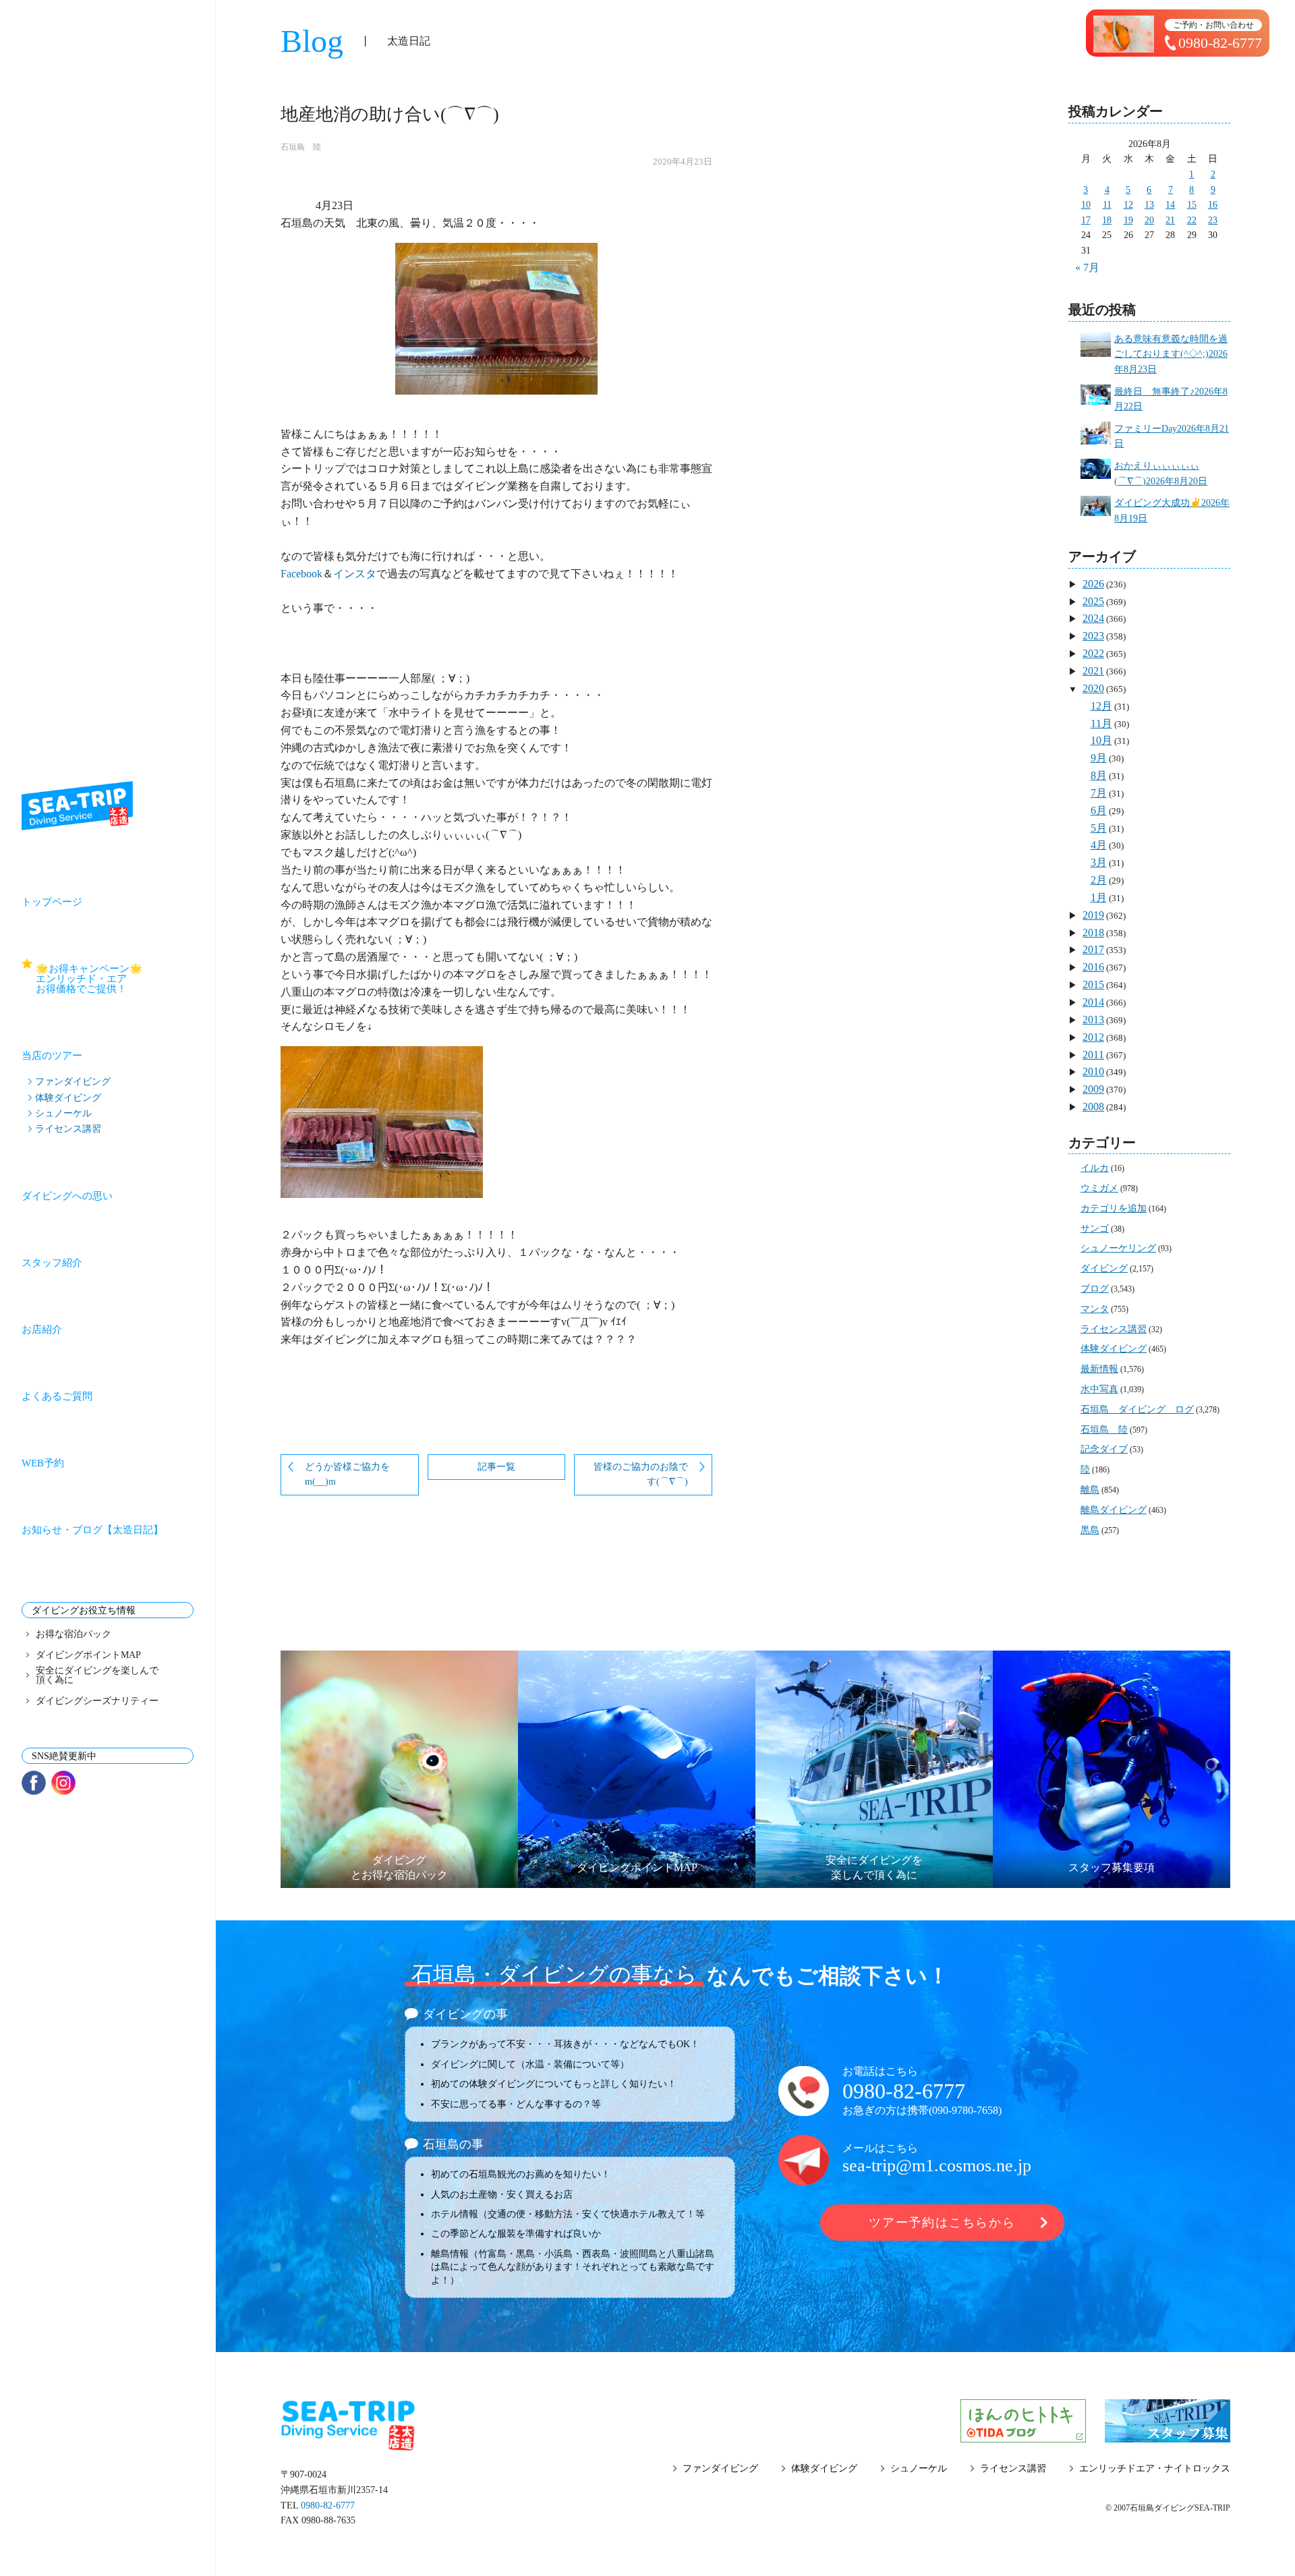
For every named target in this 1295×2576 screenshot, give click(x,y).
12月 (1101, 706)
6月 (1099, 810)
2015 (1093, 984)
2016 (1093, 967)
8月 (1099, 775)
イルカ (1095, 1168)
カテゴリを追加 (1114, 1208)
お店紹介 (42, 1329)
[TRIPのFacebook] (34, 1783)
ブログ (1095, 1289)
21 (1170, 220)
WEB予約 (43, 1463)
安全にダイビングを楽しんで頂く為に (97, 1676)
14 (1170, 205)
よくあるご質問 (57, 1396)
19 (1128, 220)
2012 (1093, 1037)
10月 (1101, 740)
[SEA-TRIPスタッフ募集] (1168, 2434)
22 (1192, 220)
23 (1213, 220)
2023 (1093, 636)
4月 (1099, 845)
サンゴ (1095, 1229)
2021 (1093, 671)
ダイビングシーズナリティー (97, 1701)
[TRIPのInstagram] (63, 1783)
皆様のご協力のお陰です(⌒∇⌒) (641, 1475)
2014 (1093, 1002)
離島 (1090, 1490)
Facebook (301, 574)
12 (1128, 205)
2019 (1093, 915)
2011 (1093, 1055)
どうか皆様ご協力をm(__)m (347, 1475)
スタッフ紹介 (52, 1263)
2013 (1093, 1020)
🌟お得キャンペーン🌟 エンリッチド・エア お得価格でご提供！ (115, 979)
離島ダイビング (1114, 1510)
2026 (1093, 584)
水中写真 (1099, 1389)
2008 (1093, 1107)
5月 (1099, 828)
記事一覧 (496, 1467)
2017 (1093, 949)
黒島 (1090, 1530)
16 (1213, 205)
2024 (1093, 618)
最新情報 (1099, 1369)
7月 (1099, 793)
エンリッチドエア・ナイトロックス (1155, 2469)
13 (1149, 205)
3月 (1099, 862)
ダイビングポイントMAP (88, 1655)
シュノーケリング (1118, 1248)
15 (1192, 205)
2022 (1093, 653)
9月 (1099, 758)
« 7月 (1087, 267)
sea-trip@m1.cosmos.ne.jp (937, 2166)
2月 (1099, 880)
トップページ (52, 902)
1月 (1099, 897)
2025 (1093, 601)
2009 (1093, 1089)
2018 (1093, 933)
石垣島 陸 (301, 147)
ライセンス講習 (68, 1128)
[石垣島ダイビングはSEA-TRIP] (77, 806)
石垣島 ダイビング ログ (1137, 1409)
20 (1149, 220)
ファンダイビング (73, 1081)
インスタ (355, 574)
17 (1086, 220)
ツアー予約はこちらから (942, 2223)
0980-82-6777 (904, 2091)
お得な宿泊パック (74, 1634)
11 (1107, 205)
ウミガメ (1099, 1188)
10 (1086, 205)
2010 (1093, 1071)
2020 (1093, 688)
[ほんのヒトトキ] (1023, 2434)
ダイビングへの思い (67, 1196)
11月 (1101, 723)
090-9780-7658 (965, 2110)
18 (1107, 220)
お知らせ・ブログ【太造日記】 (92, 1530)
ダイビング (1104, 1268)
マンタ (1095, 1309)
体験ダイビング (68, 1097)
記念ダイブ (1104, 1449)
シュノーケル (63, 1113)
